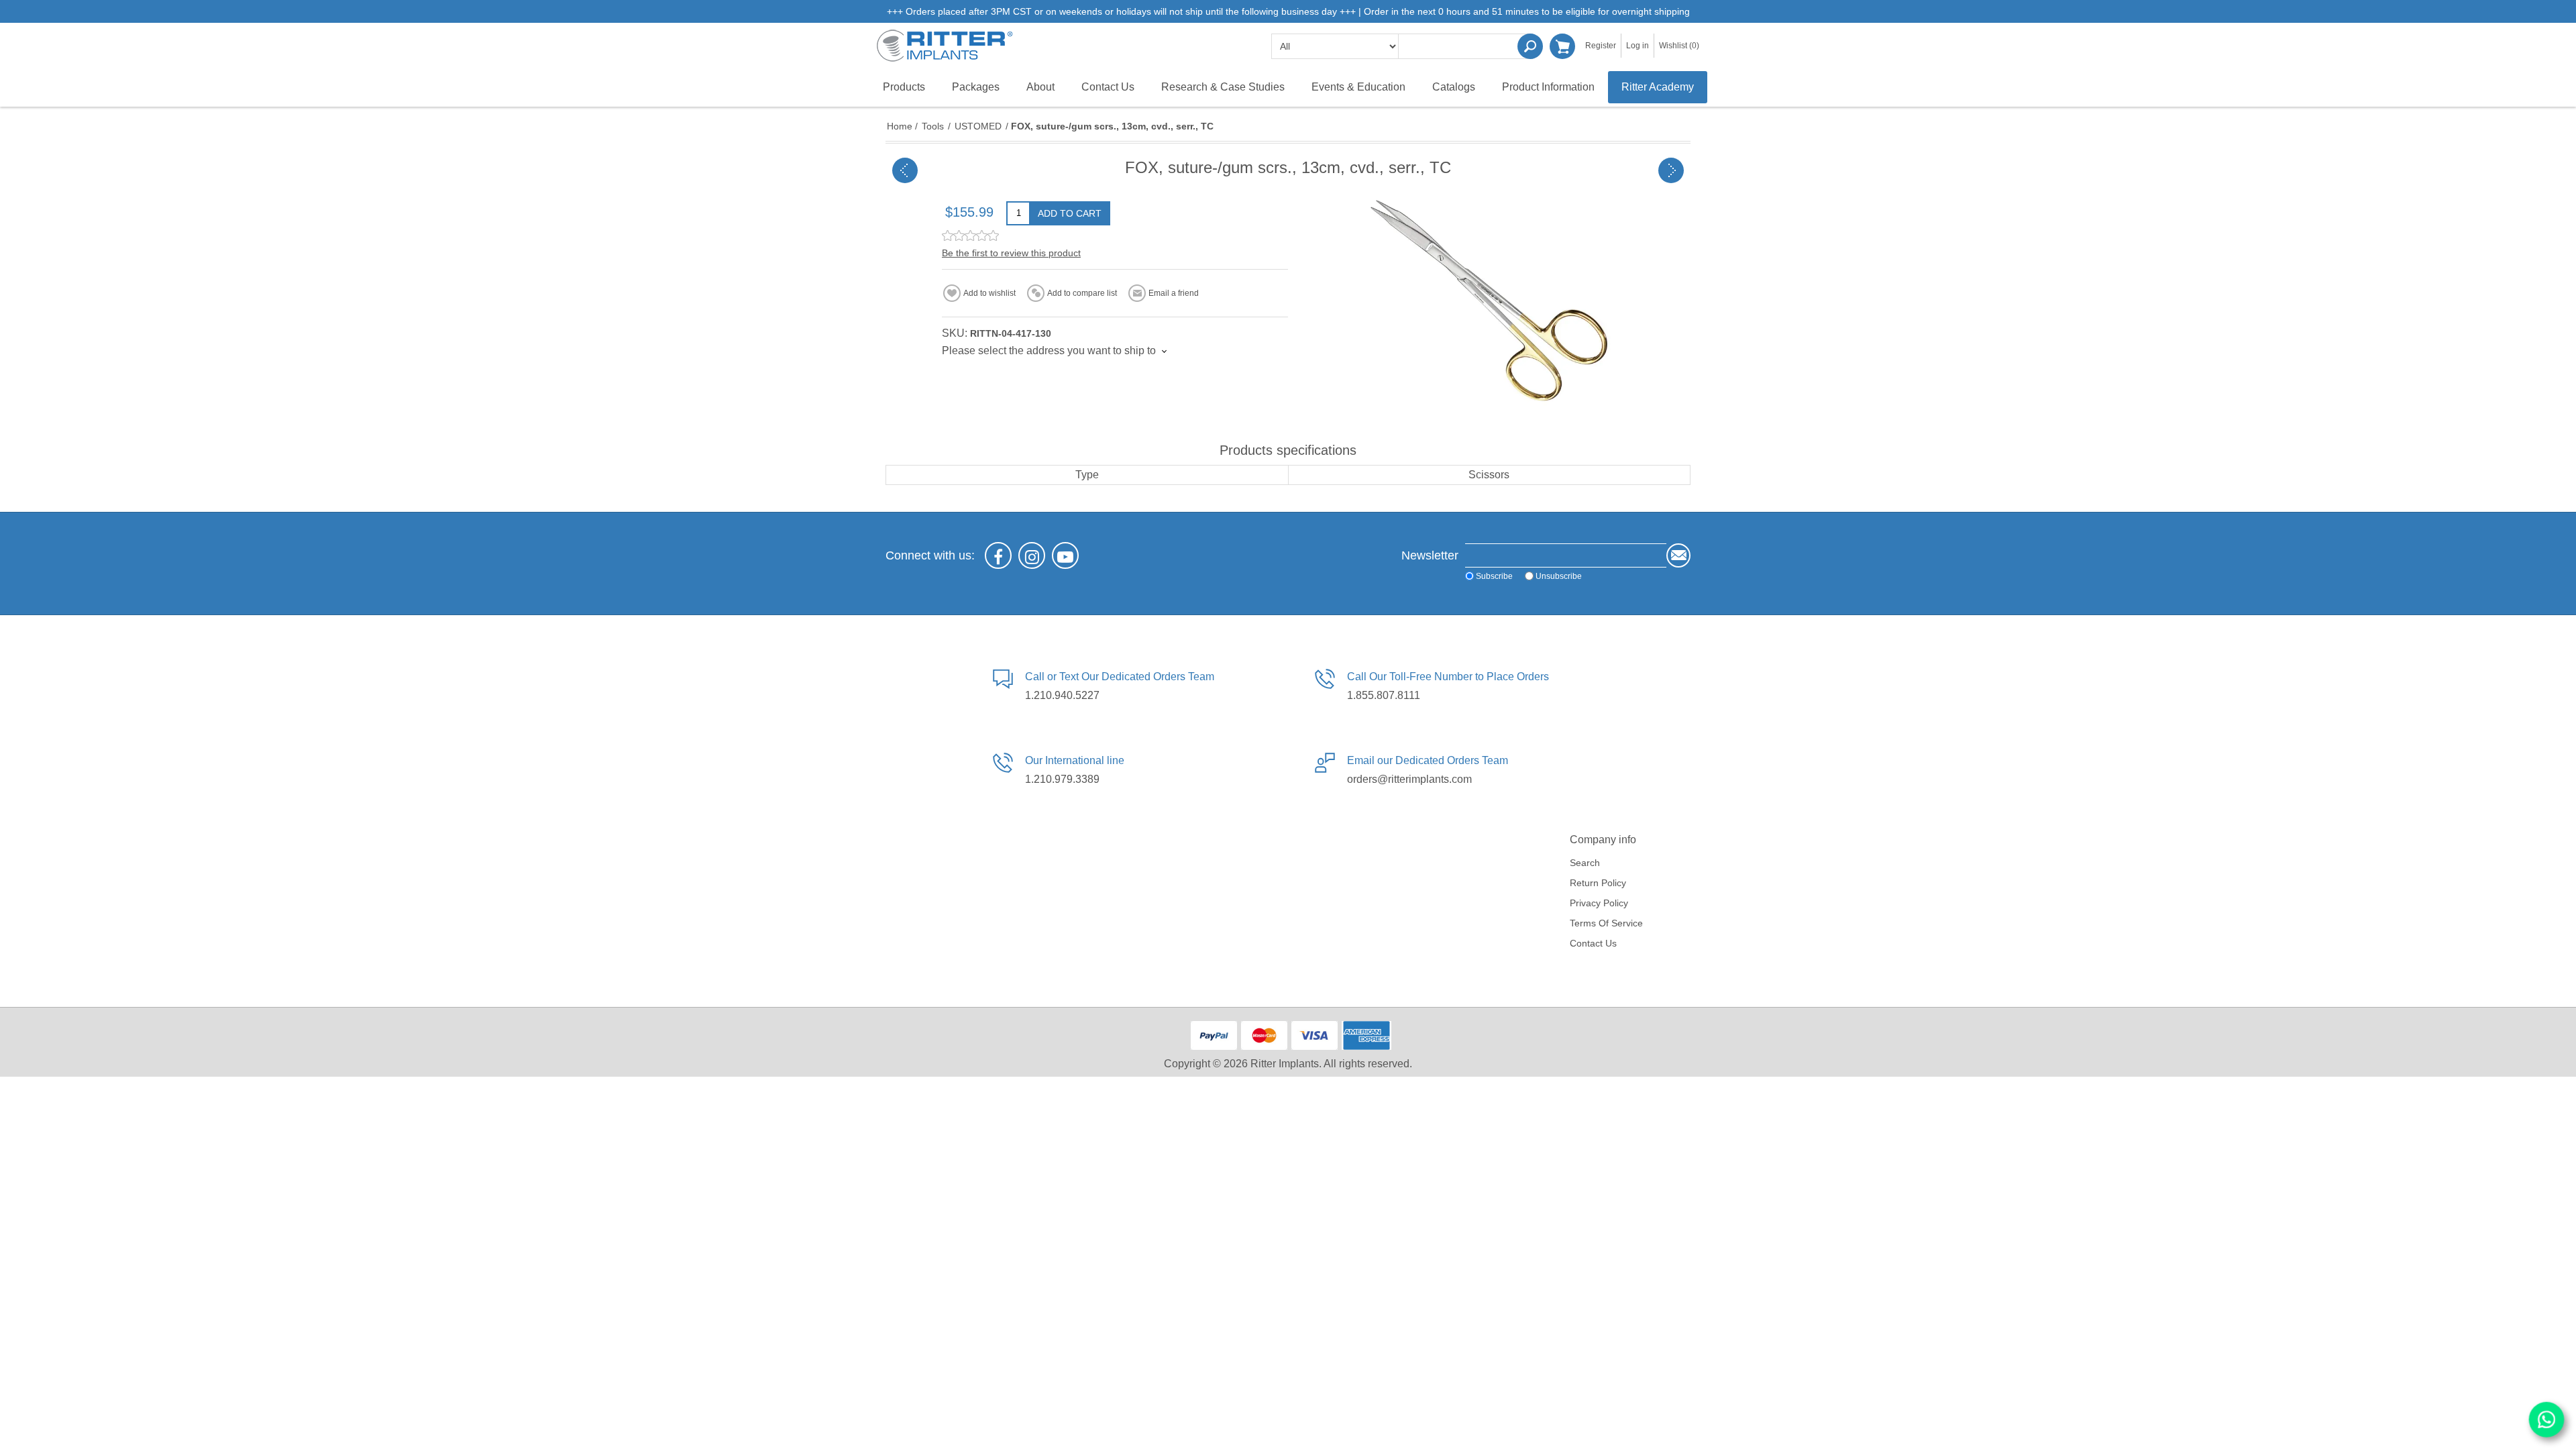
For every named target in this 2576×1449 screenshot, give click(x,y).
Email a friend (1174, 293)
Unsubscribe (1559, 576)
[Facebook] (998, 555)
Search (1530, 46)
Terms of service (1606, 923)
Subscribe (1494, 576)
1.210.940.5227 (1062, 695)
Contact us (1593, 943)
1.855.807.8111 (1384, 695)
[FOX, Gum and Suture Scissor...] (905, 170)
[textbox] (1466, 46)
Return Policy (1598, 883)
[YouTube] (1065, 555)
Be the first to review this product (1011, 253)
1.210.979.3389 (1062, 779)
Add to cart (1070, 213)
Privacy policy (1599, 903)
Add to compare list (1082, 293)
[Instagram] (1032, 555)
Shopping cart (1562, 46)
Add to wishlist (989, 293)
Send (1678, 555)
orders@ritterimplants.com (1409, 779)
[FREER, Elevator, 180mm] (1671, 170)
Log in (1638, 46)
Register (1601, 46)
